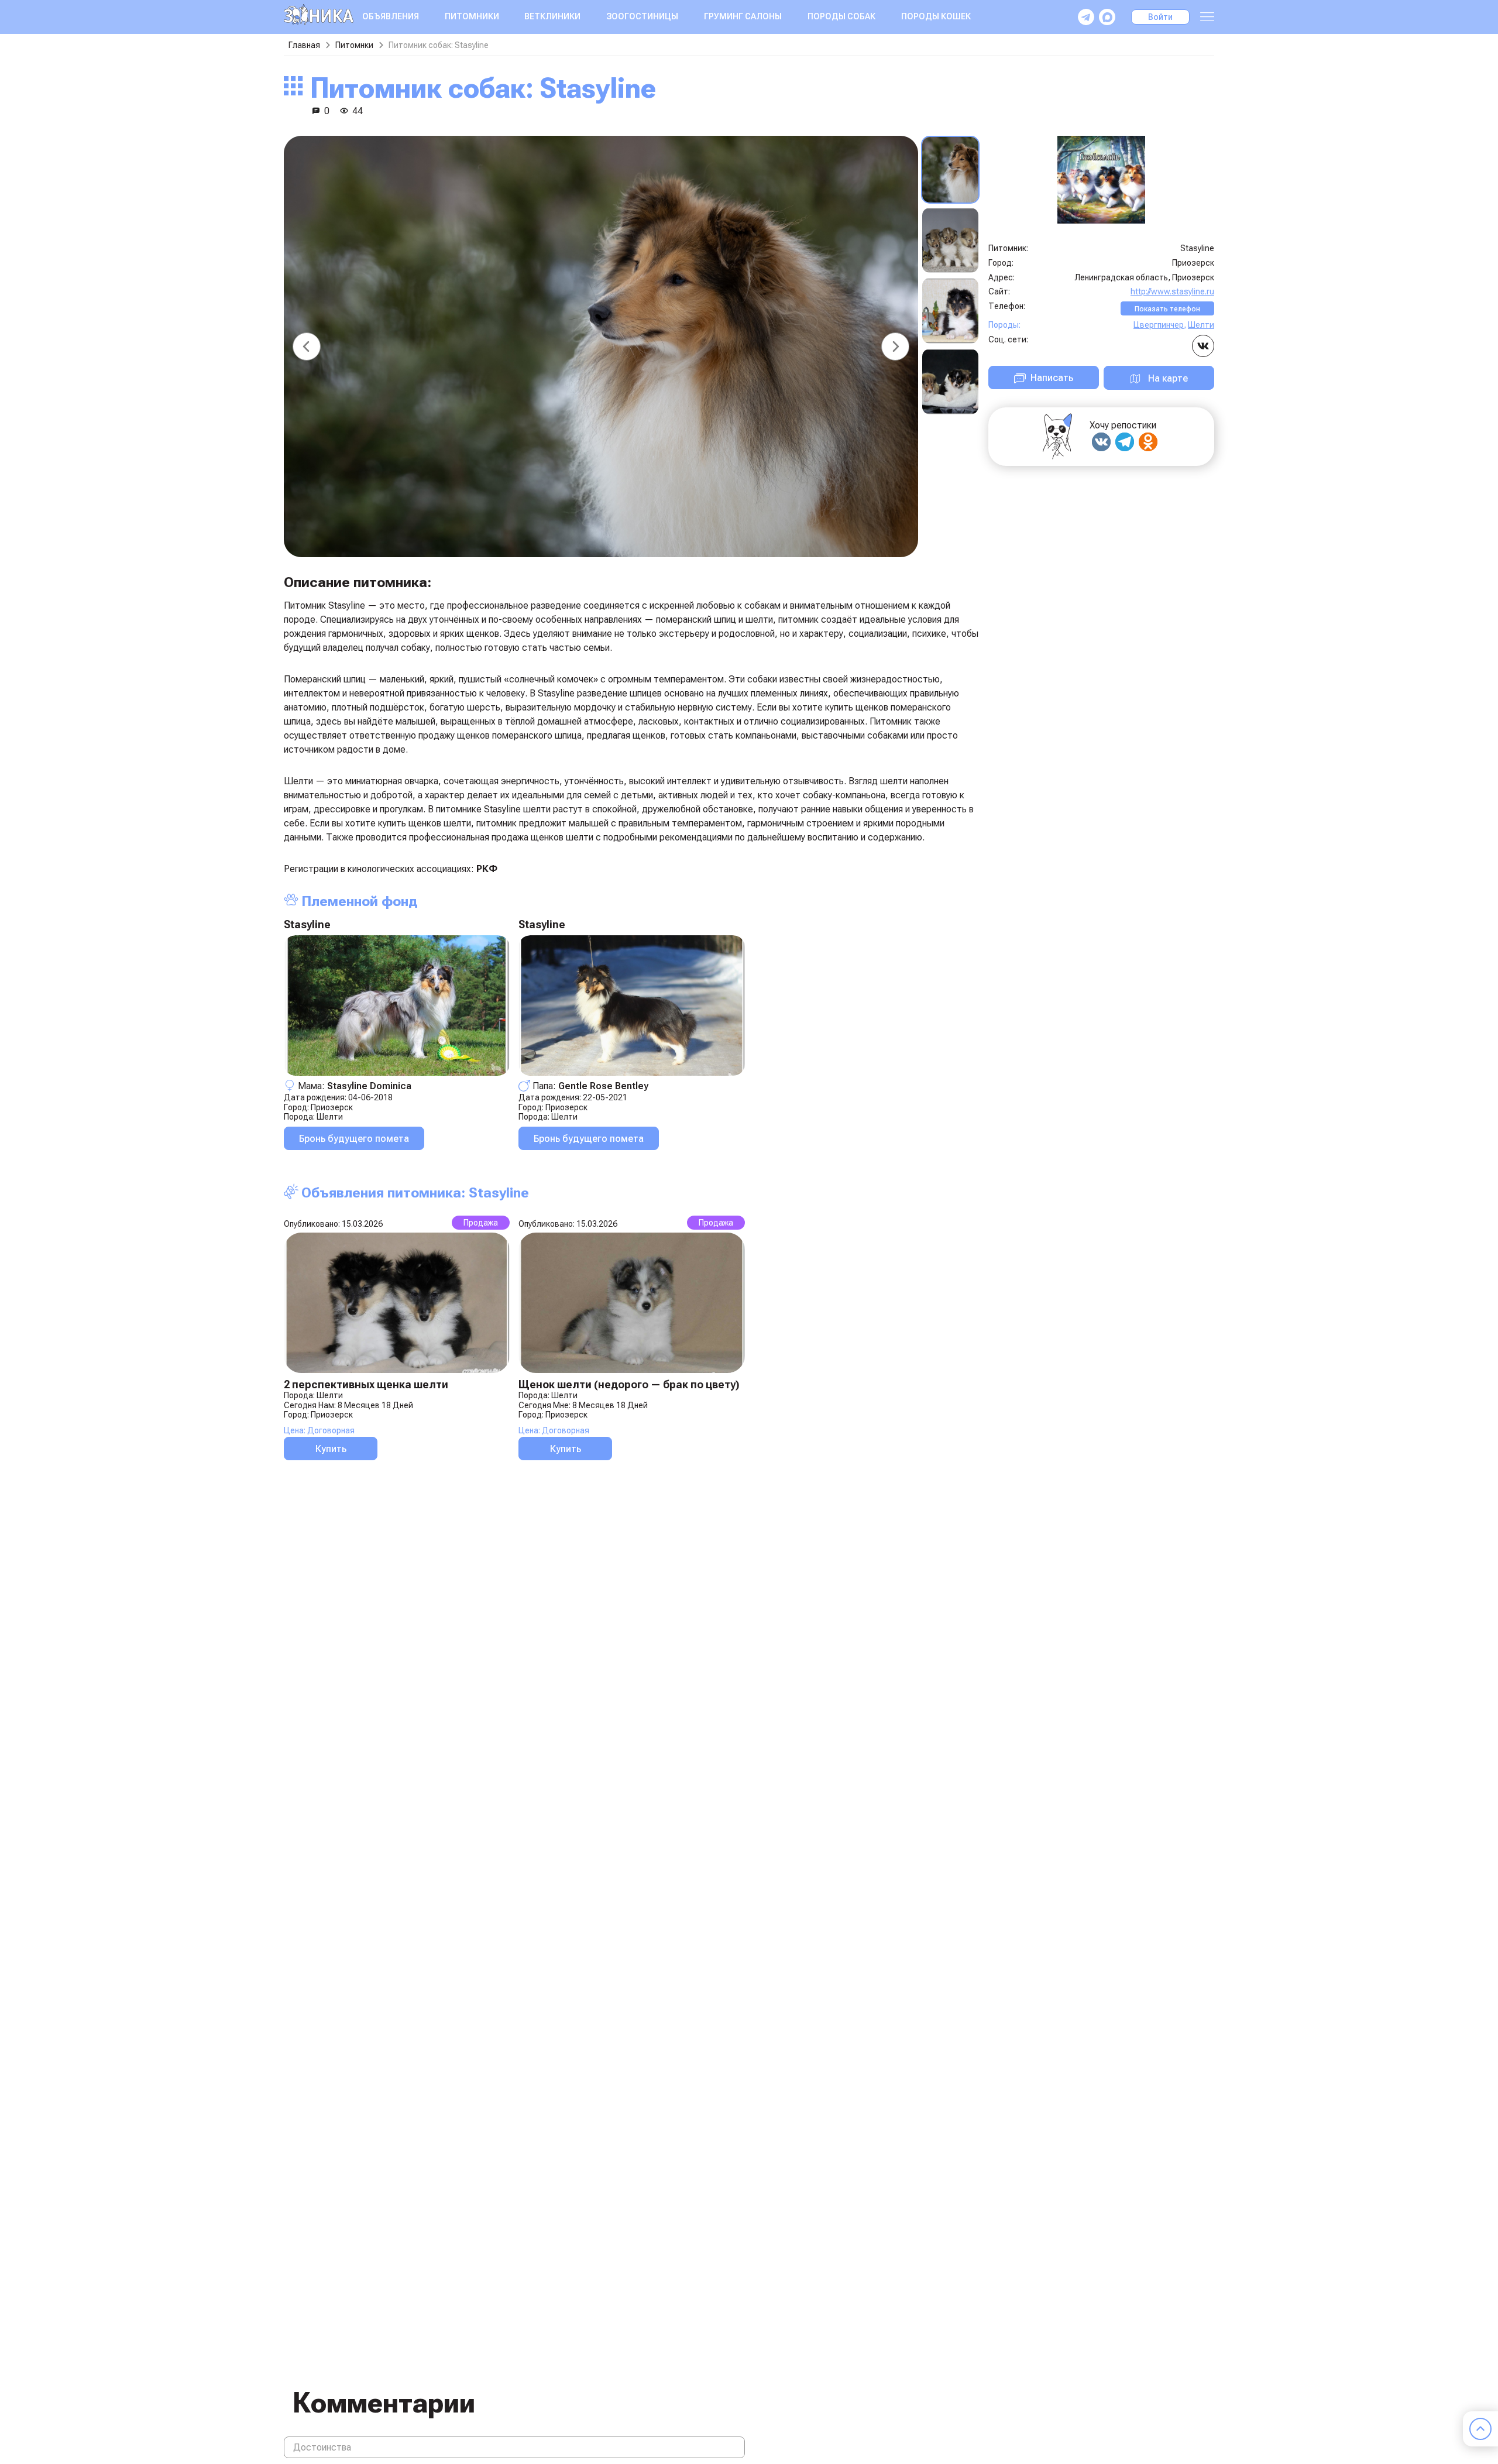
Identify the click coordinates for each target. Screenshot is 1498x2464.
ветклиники (552, 16)
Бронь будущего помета (354, 1139)
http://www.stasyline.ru (1172, 291)
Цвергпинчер (1159, 325)
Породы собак (841, 16)
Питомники (472, 16)
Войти (1160, 17)
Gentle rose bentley (603, 1086)
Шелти (330, 1117)
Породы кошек (936, 16)
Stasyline (307, 924)
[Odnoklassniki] (1148, 442)
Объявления (391, 16)
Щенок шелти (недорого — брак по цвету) (629, 1384)
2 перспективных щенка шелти (366, 1384)
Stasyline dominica (369, 1086)
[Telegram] (1125, 442)
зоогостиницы (642, 16)
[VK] (1101, 442)
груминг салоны (743, 16)
